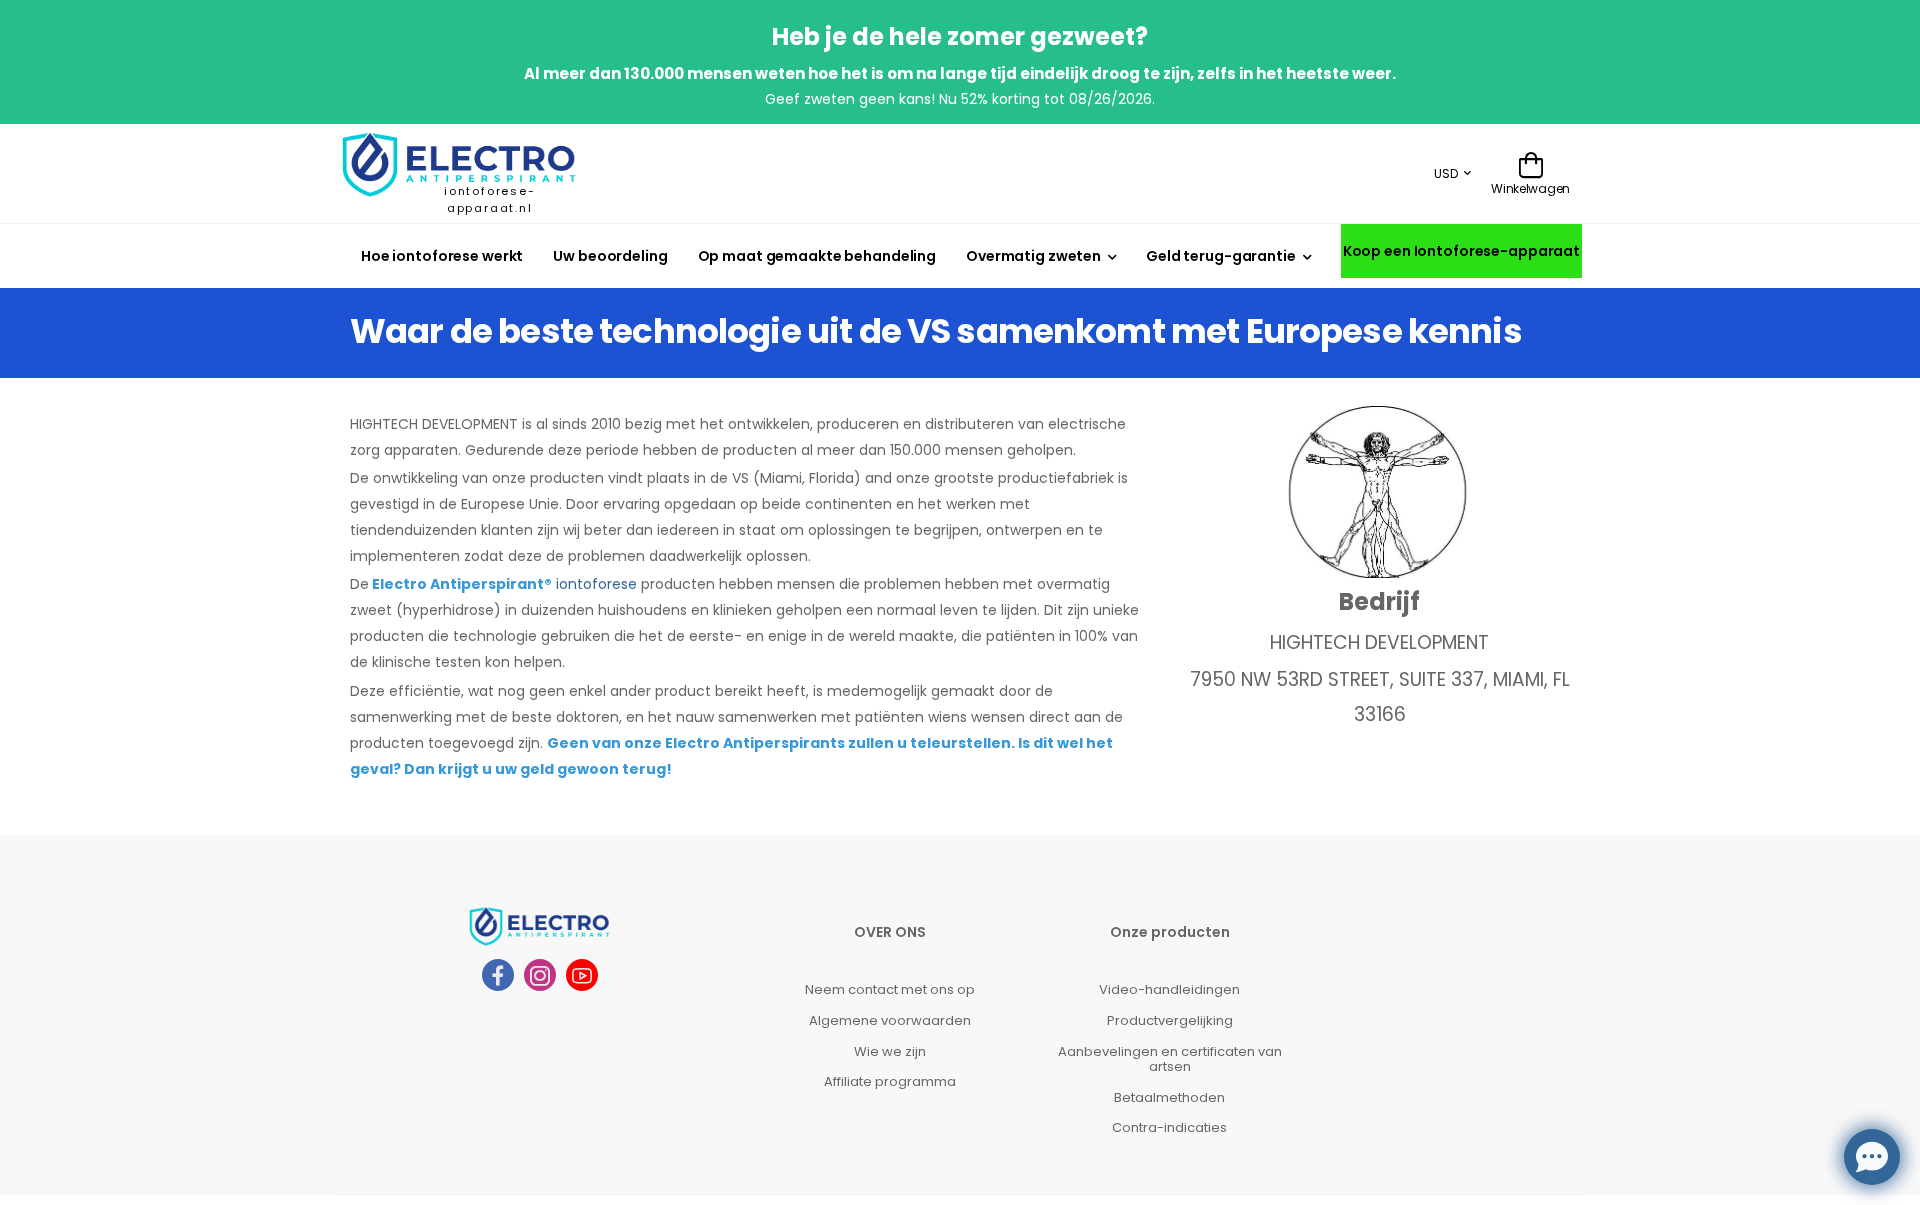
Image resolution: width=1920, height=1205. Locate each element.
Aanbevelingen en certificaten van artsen (1170, 1059)
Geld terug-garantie (1221, 256)
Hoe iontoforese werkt (442, 256)
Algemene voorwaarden (890, 1020)
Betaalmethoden (1169, 1097)
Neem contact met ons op (890, 989)
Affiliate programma (890, 1081)
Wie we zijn (890, 1051)
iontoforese (596, 584)
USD (1446, 173)
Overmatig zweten (1033, 256)
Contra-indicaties (1169, 1127)
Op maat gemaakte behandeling (817, 256)
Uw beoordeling (610, 256)
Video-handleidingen (1169, 989)
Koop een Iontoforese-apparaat (1461, 251)
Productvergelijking (1170, 1020)
